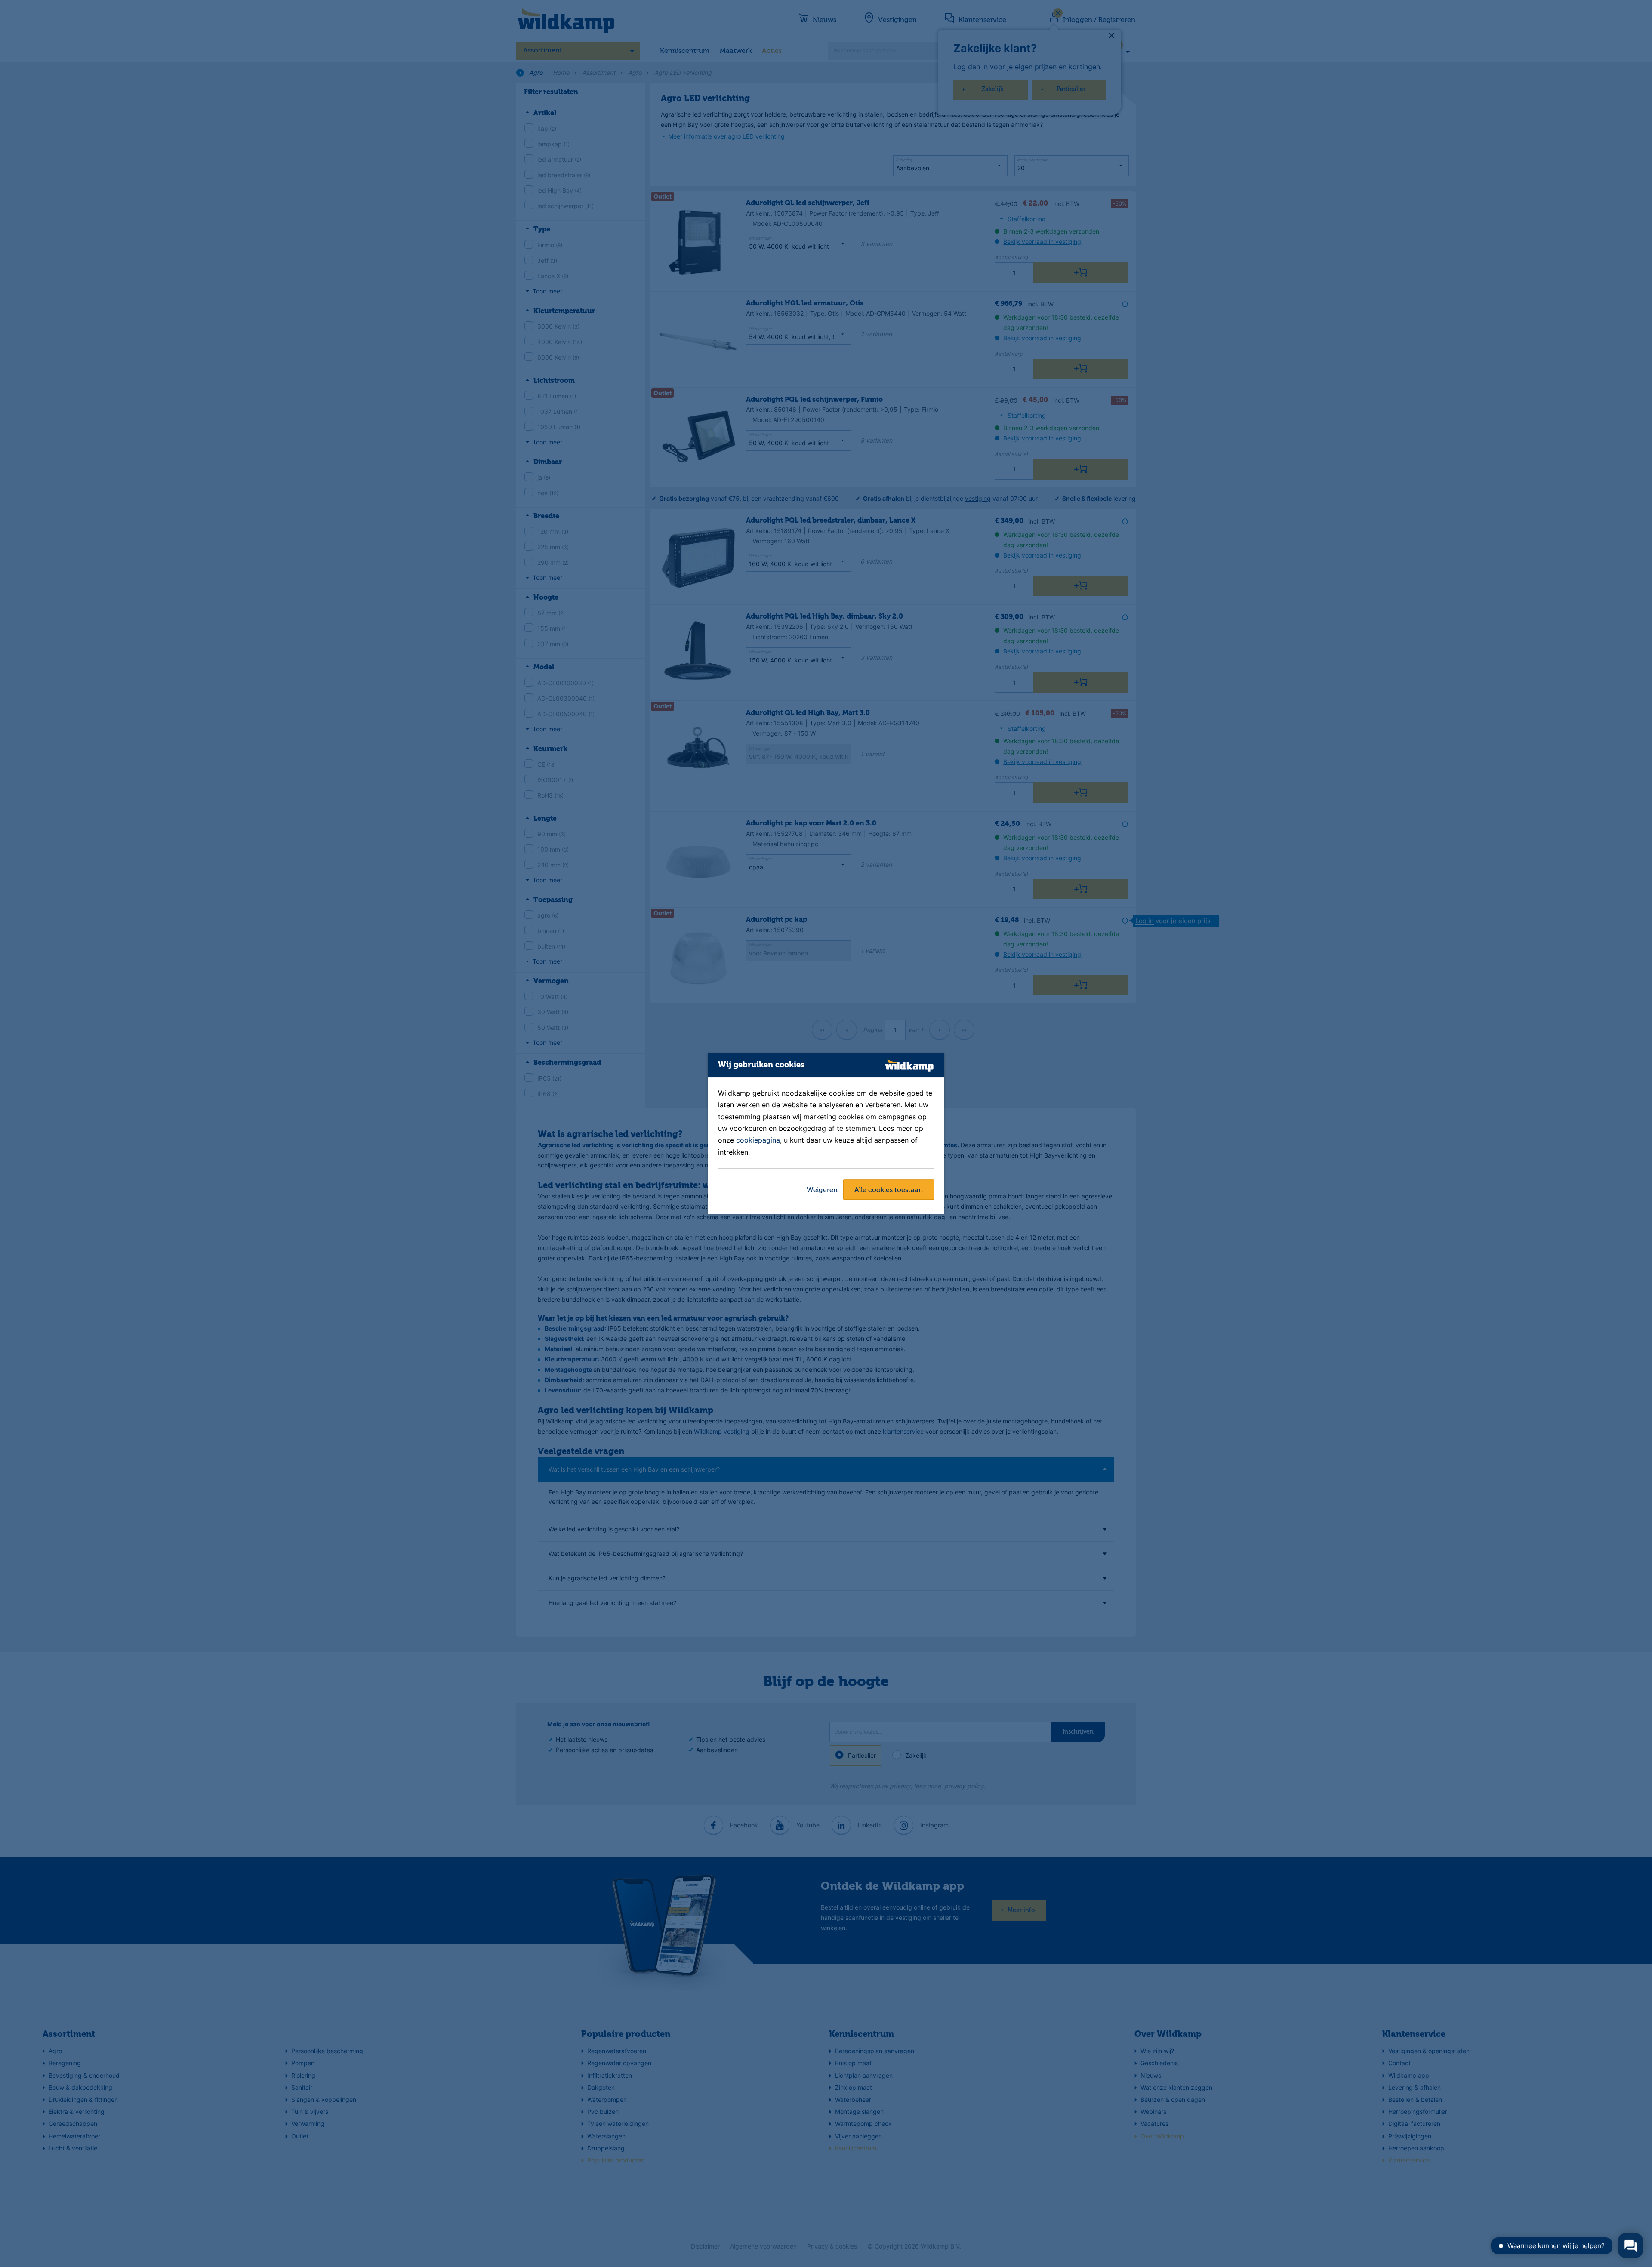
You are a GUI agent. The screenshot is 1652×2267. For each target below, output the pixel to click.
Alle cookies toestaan (889, 1190)
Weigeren (822, 1190)
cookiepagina (758, 1140)
